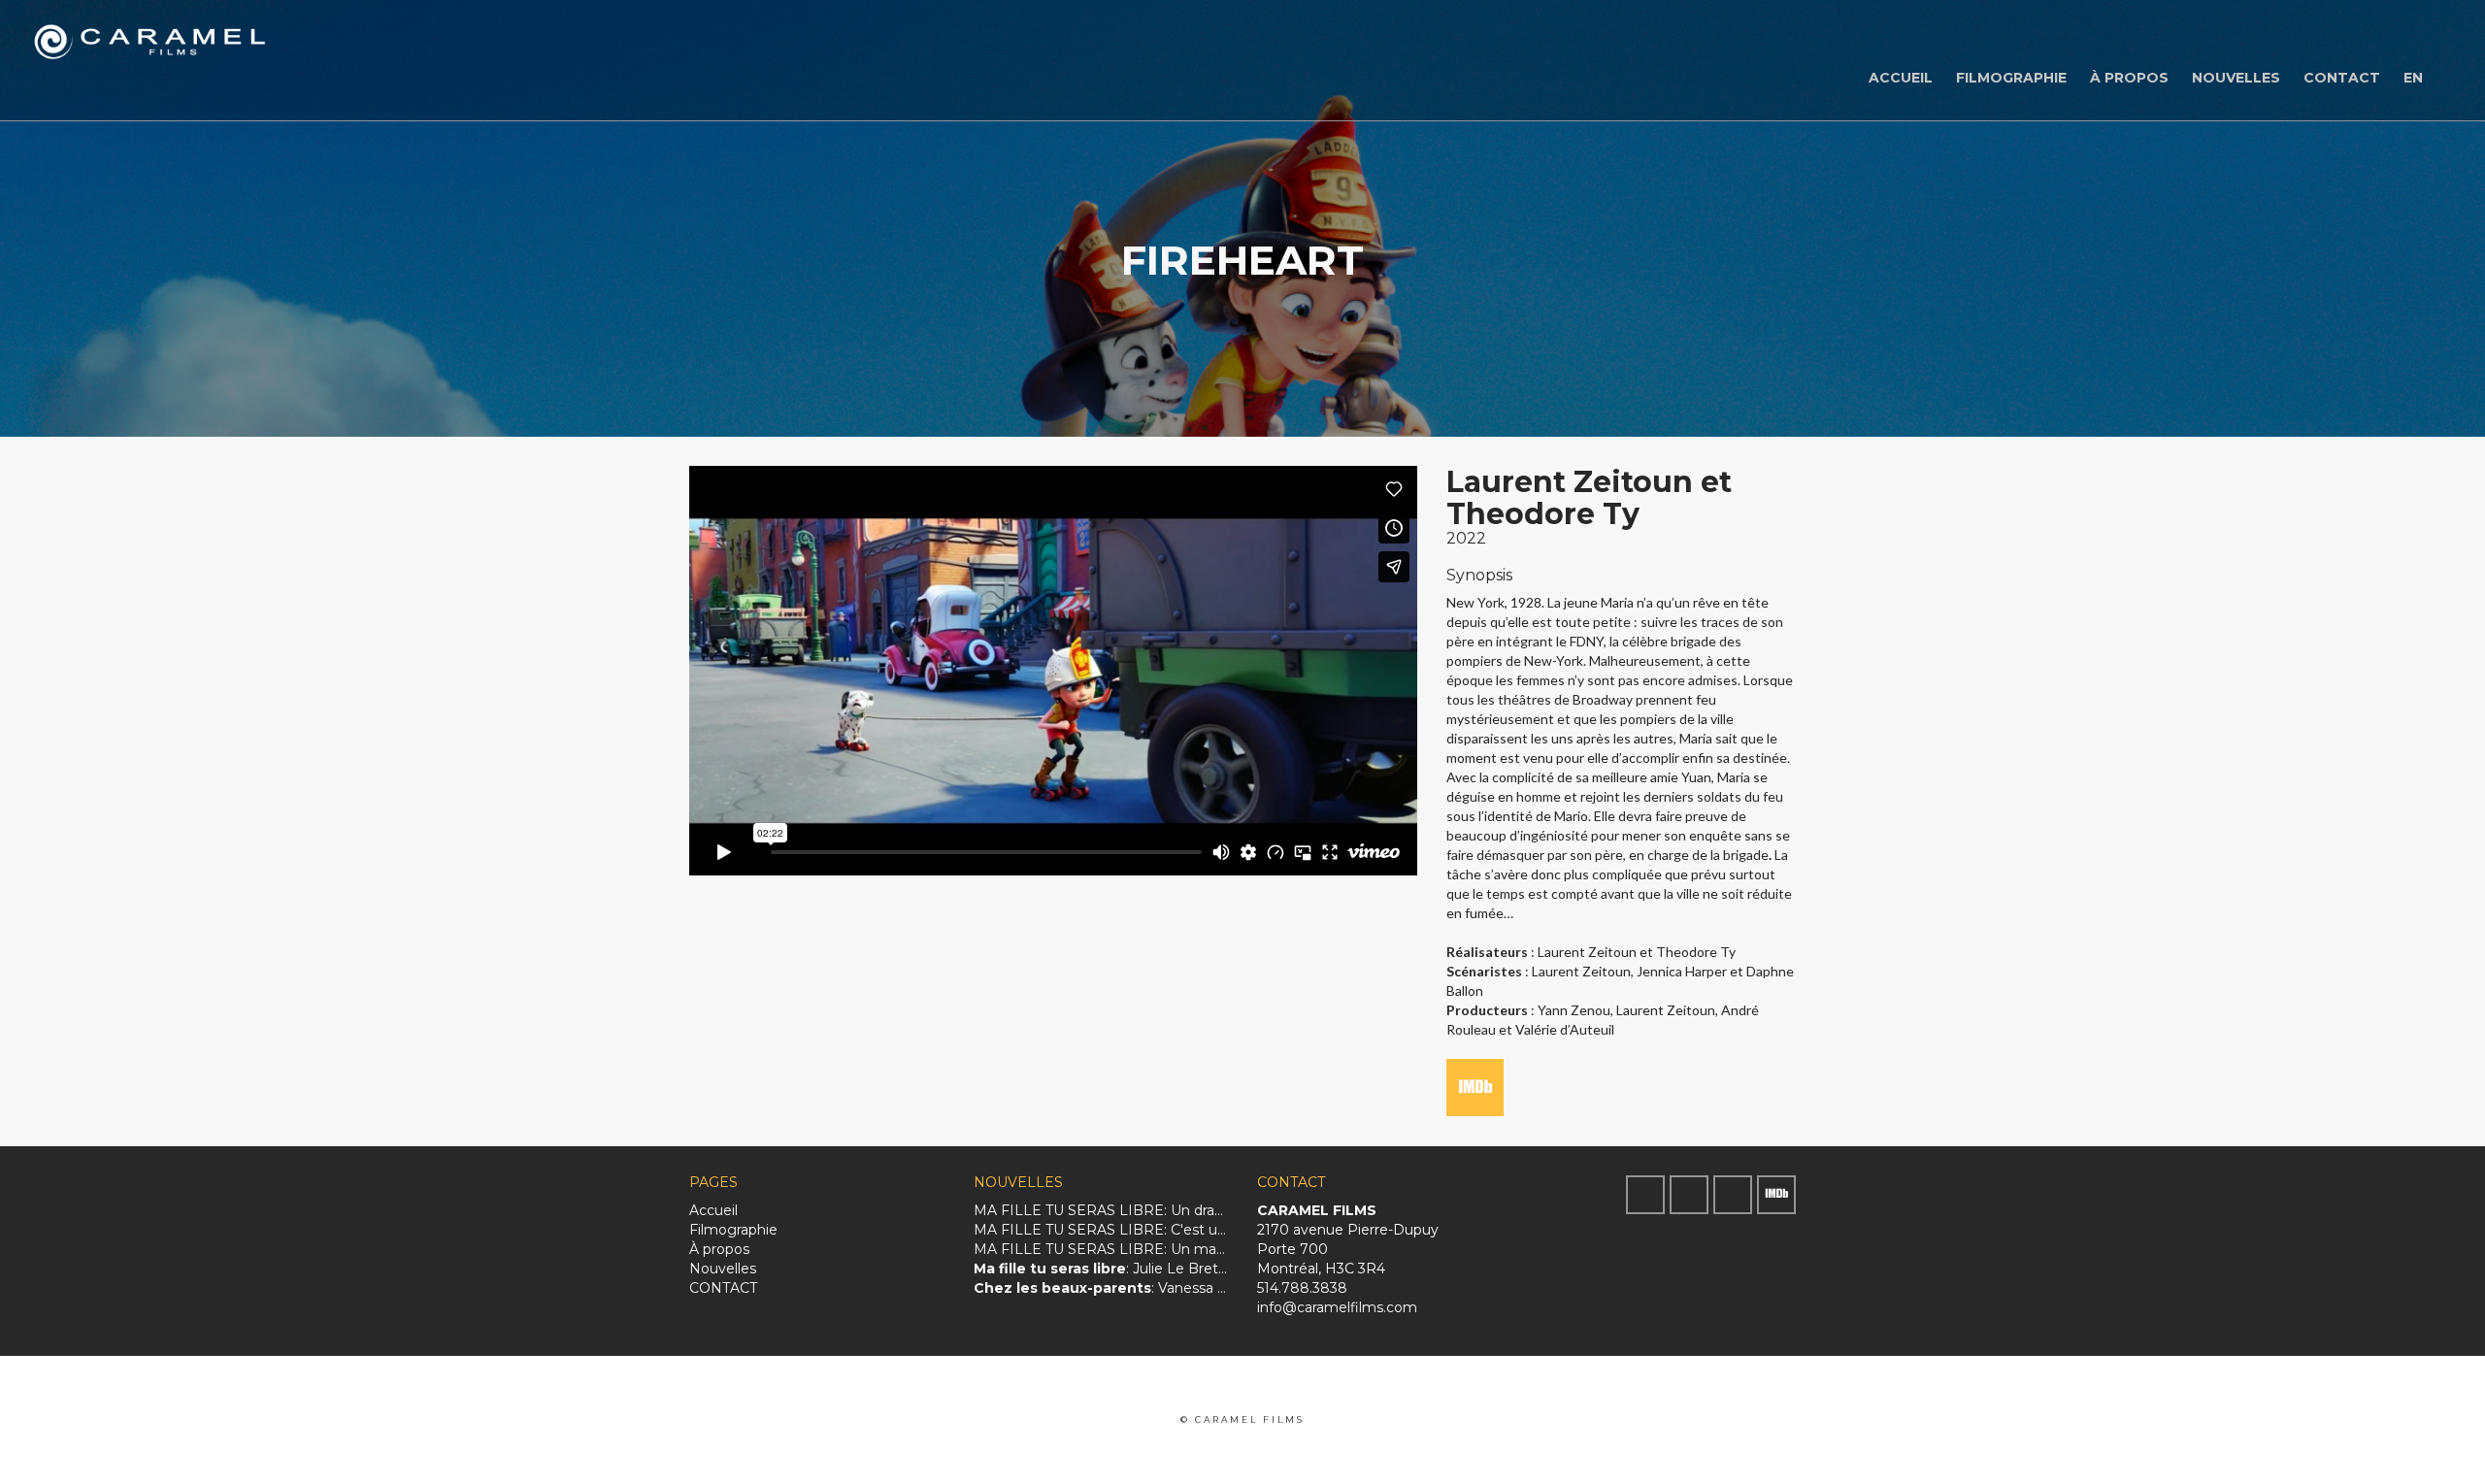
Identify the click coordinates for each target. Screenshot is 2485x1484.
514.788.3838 (1302, 1288)
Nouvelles (2236, 78)
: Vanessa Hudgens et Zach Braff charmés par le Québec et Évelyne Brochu (1101, 1288)
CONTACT (2342, 78)
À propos (2129, 78)
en (2413, 78)
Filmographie (2011, 78)
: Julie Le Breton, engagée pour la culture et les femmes (1101, 1269)
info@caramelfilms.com (1337, 1307)
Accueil (1901, 78)
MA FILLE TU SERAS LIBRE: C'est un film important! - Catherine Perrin (1101, 1230)
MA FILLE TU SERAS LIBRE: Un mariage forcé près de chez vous (1101, 1249)
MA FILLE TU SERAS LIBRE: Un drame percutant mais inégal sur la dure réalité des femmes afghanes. (1101, 1210)
